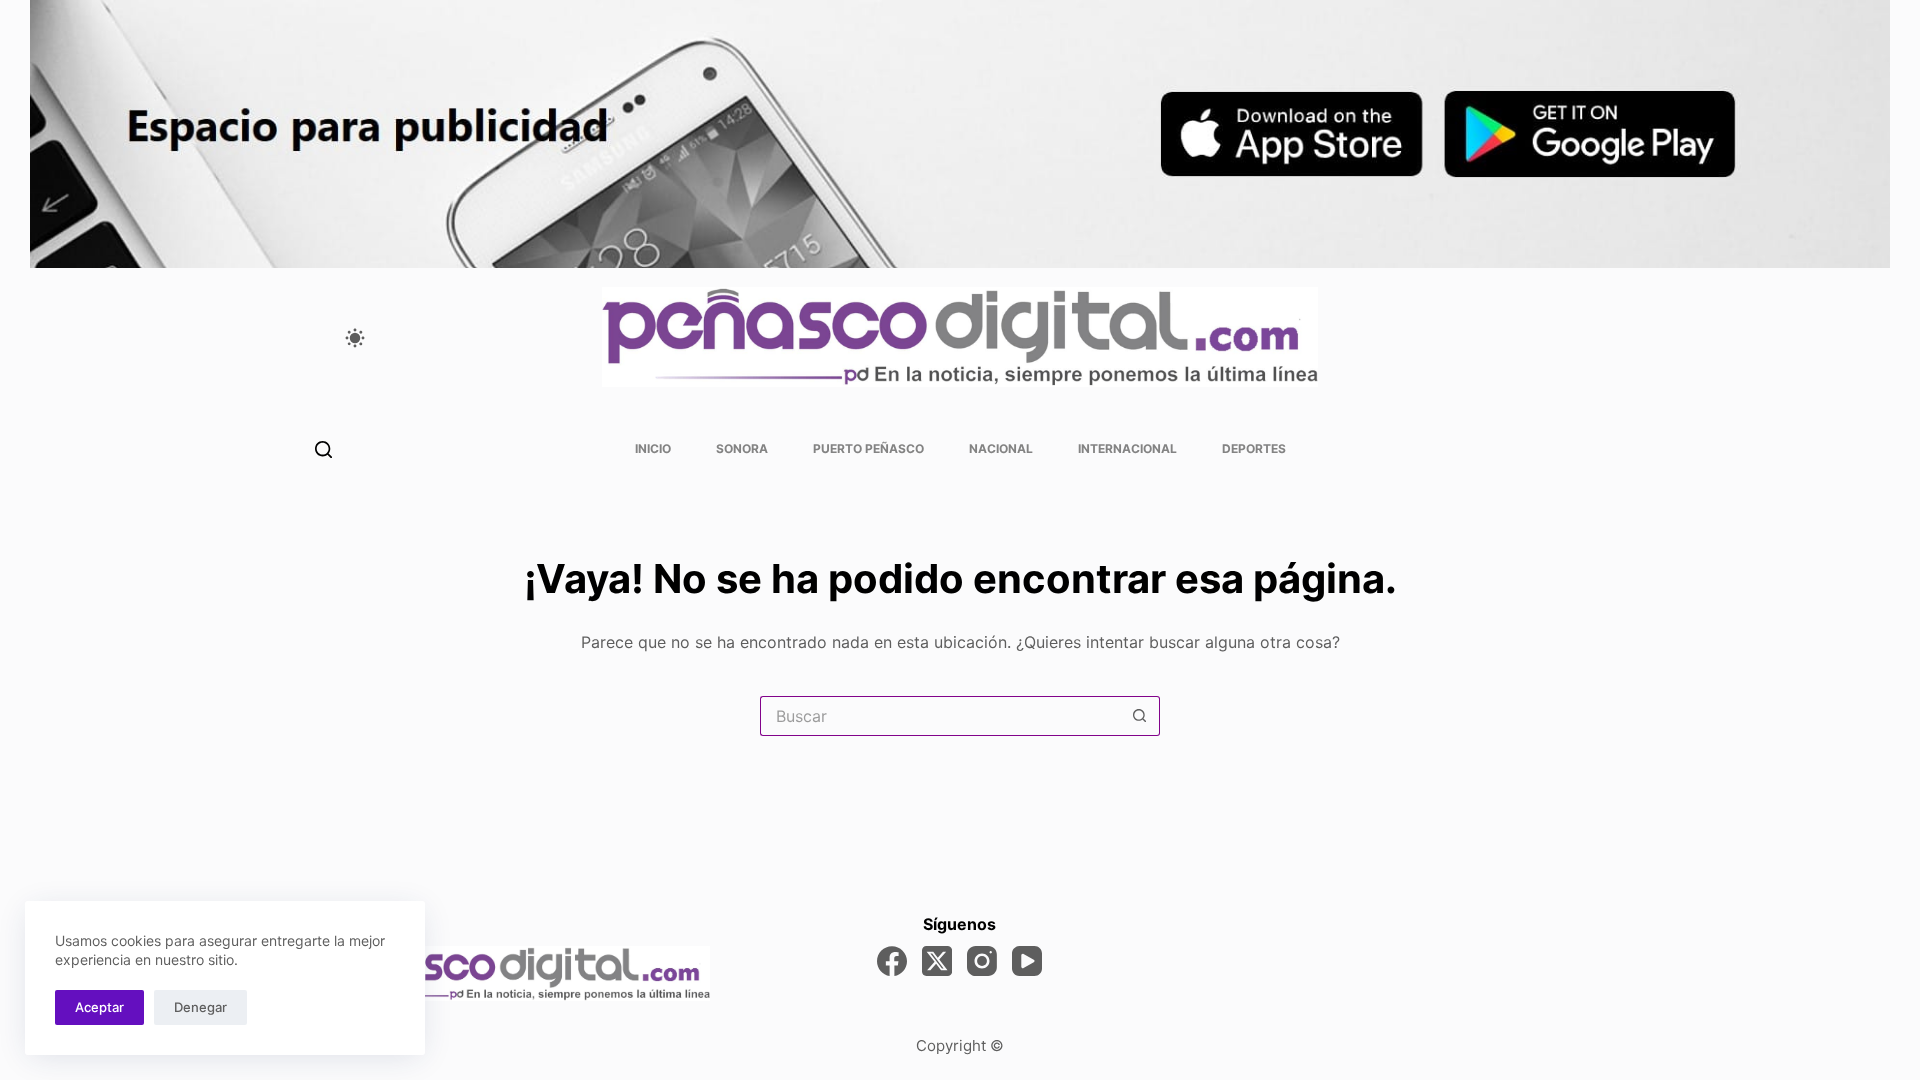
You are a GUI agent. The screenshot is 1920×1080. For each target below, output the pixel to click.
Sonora (742, 448)
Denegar (200, 1007)
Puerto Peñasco (868, 448)
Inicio (653, 448)
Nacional (1001, 448)
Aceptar (99, 1007)
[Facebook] (892, 961)
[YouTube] (1027, 961)
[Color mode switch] (355, 338)
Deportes (1254, 448)
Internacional (1127, 448)
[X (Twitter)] (937, 961)
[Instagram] (982, 961)
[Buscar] (323, 449)
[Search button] (1140, 716)
